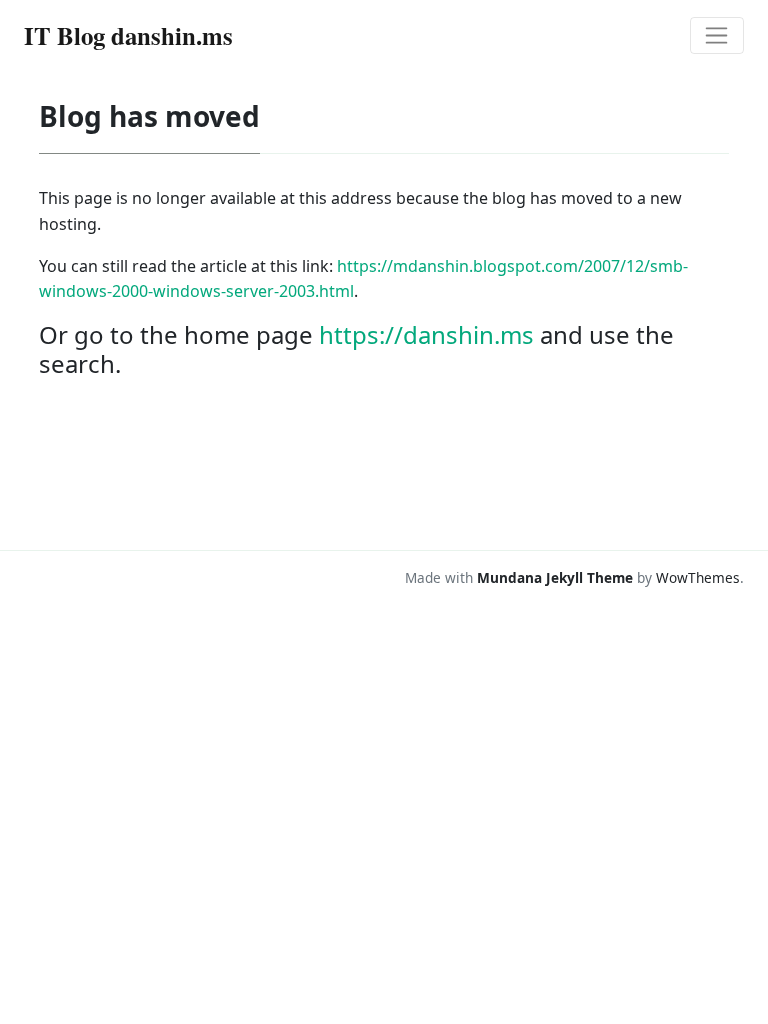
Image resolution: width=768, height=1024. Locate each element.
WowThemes (698, 577)
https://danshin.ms (426, 334)
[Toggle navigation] (717, 36)
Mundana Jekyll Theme (557, 577)
